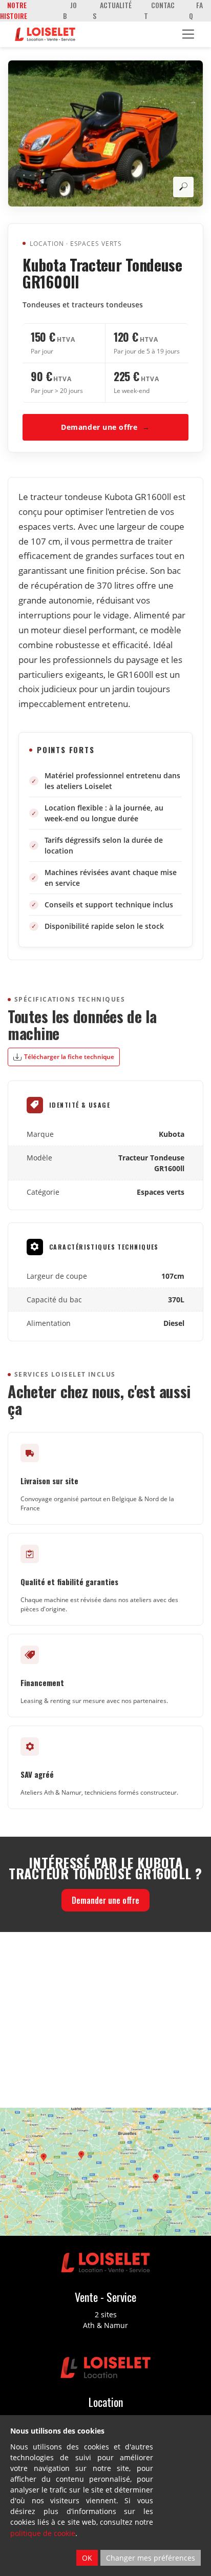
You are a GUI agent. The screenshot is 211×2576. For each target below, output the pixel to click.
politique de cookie (43, 2533)
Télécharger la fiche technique (69, 1057)
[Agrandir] (183, 187)
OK (87, 2558)
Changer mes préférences (151, 2558)
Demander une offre (105, 427)
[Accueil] (45, 34)
